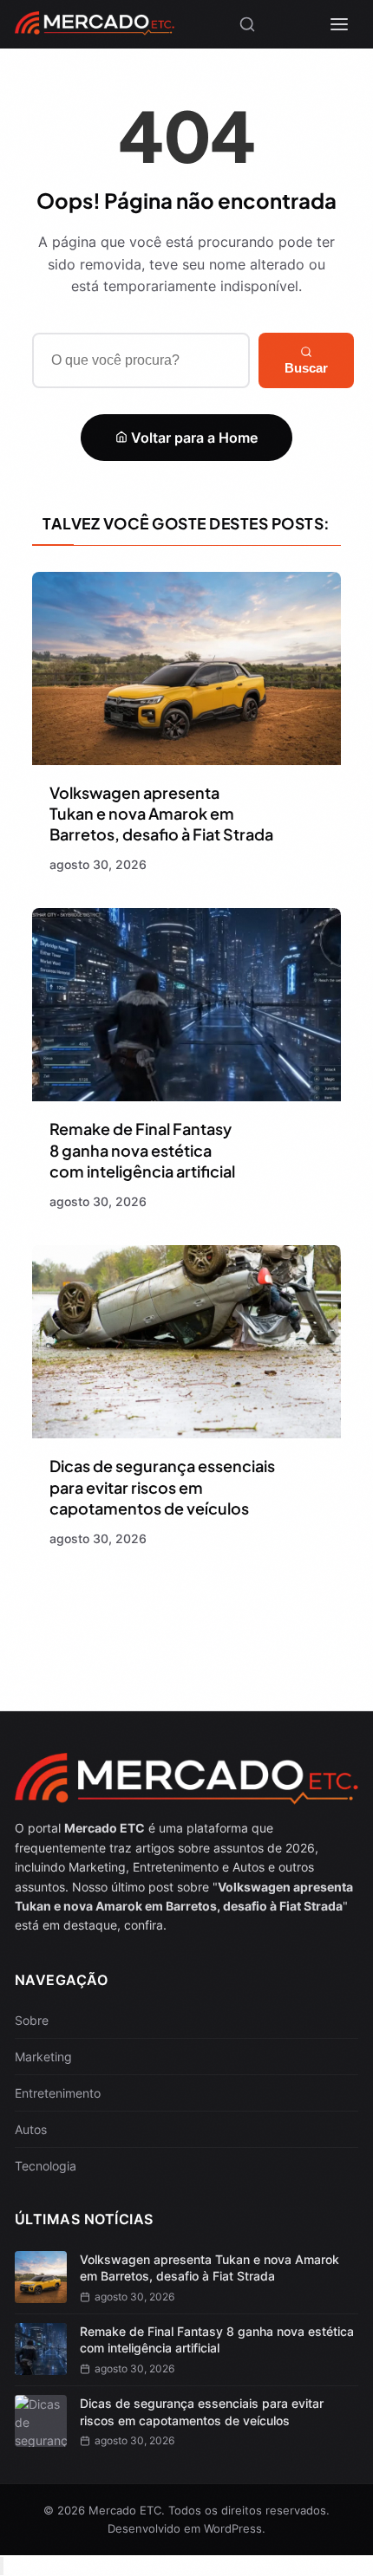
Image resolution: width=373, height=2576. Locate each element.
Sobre (32, 2020)
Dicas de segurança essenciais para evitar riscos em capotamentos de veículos (162, 1487)
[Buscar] (247, 24)
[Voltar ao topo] (2, 2566)
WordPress (233, 2528)
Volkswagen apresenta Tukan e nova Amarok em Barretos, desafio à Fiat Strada (161, 814)
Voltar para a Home (193, 438)
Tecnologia (46, 2166)
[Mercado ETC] (95, 29)
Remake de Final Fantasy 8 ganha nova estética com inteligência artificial (142, 1150)
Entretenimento (58, 2093)
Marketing (43, 2057)
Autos (31, 2129)
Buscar (306, 368)
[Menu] (339, 24)
